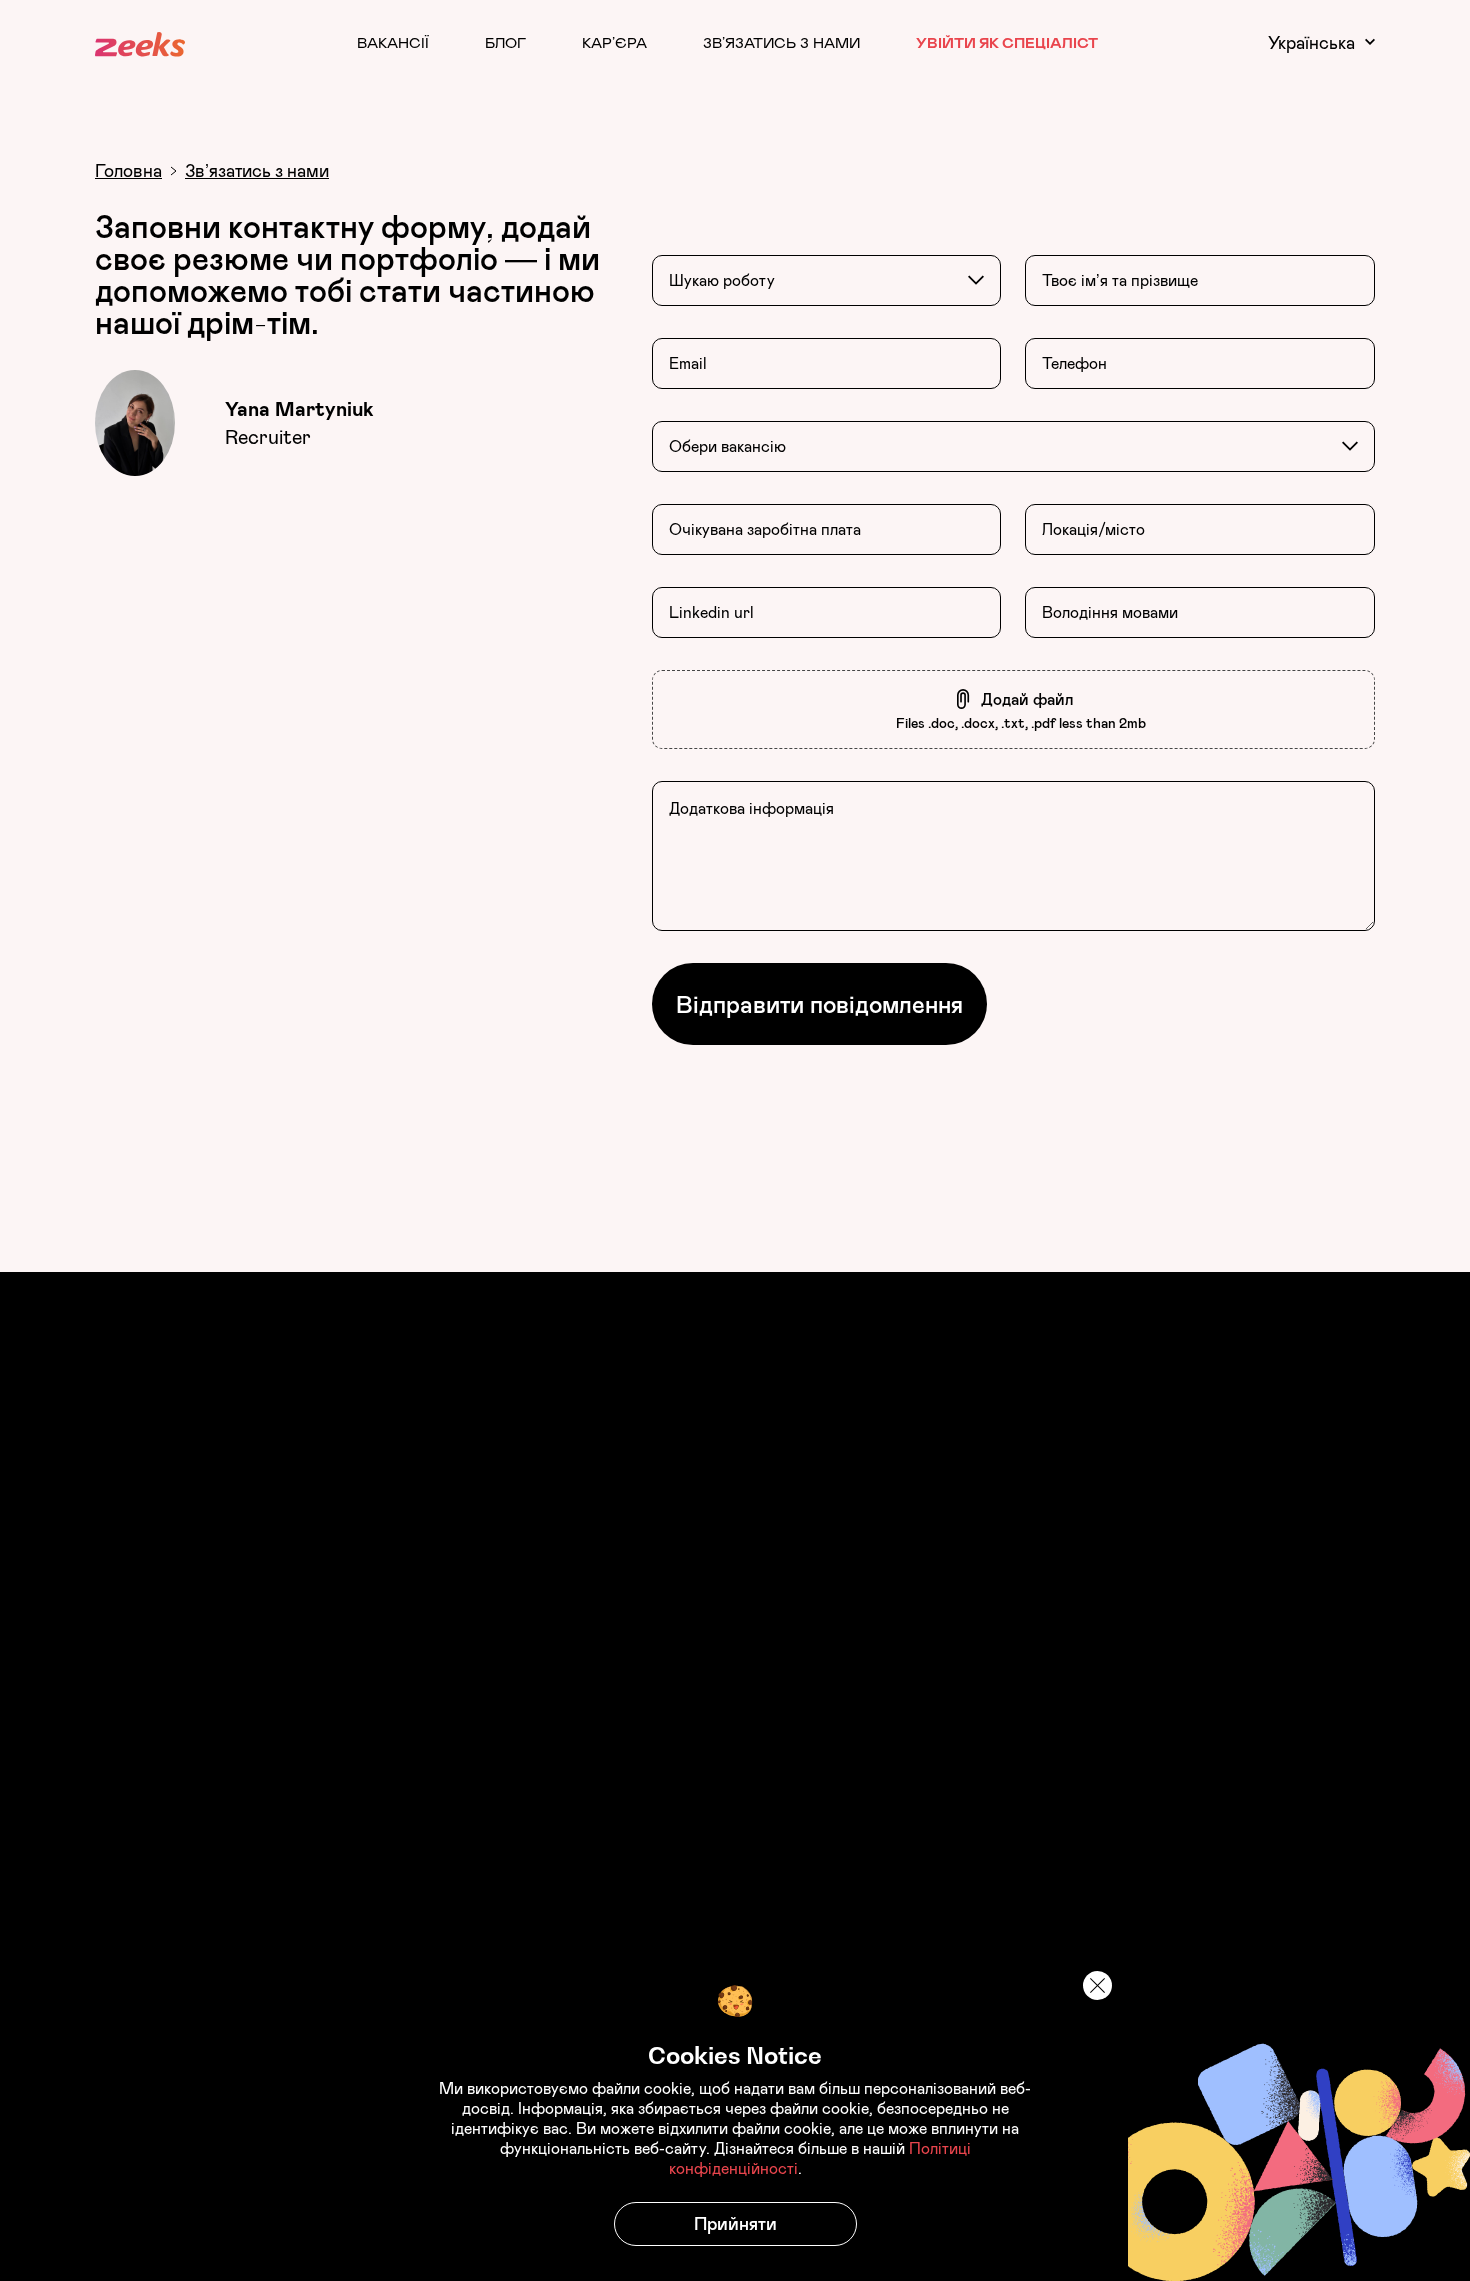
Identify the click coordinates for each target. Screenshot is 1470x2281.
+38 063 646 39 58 (1067, 1943)
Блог (505, 42)
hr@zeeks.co (806, 1921)
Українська (1311, 42)
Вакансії (393, 42)
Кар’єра (614, 42)
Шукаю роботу (722, 280)
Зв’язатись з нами (781, 42)
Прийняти (735, 2223)
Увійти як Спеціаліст (1007, 42)
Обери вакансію (727, 446)
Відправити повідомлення (819, 1004)
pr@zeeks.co (924, 1931)
